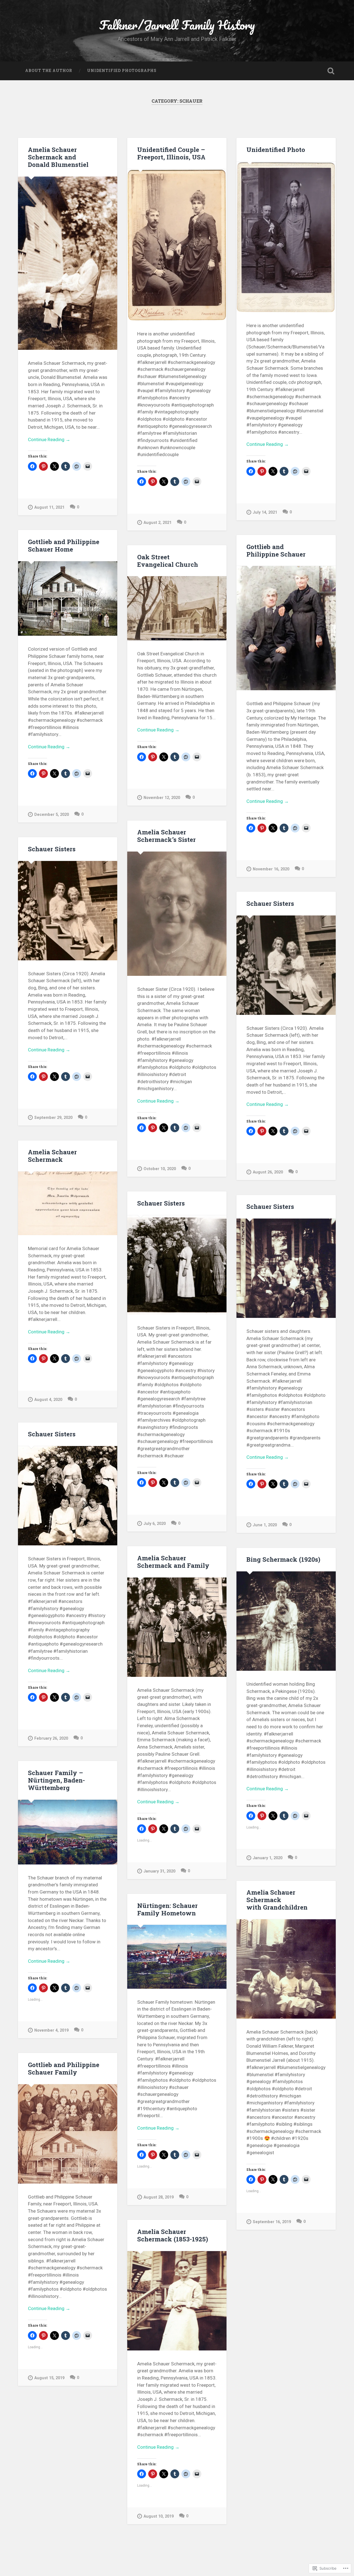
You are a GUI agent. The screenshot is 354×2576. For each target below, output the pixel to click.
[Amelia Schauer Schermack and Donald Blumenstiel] (68, 263)
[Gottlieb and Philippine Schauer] (286, 628)
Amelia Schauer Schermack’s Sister (166, 836)
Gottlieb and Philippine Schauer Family (64, 2068)
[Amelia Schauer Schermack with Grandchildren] (286, 1969)
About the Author (49, 71)
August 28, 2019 (159, 2197)
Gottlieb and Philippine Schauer (276, 550)
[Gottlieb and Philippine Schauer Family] (68, 2134)
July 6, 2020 (155, 1524)
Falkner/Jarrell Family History (177, 25)
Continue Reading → (49, 439)
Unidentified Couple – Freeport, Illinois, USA (171, 153)
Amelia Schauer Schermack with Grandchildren (277, 1900)
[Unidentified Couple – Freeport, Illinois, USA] (177, 245)
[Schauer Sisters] (68, 911)
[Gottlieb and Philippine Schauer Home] (68, 599)
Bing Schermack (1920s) (283, 1559)
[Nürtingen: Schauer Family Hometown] (177, 1957)
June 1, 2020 (265, 1525)
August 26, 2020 (268, 1172)
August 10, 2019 (159, 2516)
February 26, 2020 (51, 1738)
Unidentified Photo (276, 149)
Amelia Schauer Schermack (52, 1156)
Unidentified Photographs (122, 71)
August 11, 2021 (49, 507)
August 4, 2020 (48, 1400)
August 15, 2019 (49, 2378)
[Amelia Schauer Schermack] (68, 1203)
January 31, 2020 (159, 1871)
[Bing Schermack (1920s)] (286, 1621)
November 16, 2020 (271, 869)
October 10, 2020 (160, 1169)
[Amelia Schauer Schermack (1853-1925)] (177, 2301)
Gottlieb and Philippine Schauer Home (64, 545)
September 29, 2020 (53, 1118)
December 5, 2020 (52, 815)
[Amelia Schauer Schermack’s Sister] (177, 914)
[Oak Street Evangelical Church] (177, 608)
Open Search (331, 71)
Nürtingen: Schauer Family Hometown (167, 1909)
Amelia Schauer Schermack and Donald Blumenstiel (58, 157)
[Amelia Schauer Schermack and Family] (177, 1627)
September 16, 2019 (272, 2222)
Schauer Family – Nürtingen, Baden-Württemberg (56, 1780)
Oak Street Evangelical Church (168, 561)
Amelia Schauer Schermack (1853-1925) (173, 2235)
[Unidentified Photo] (286, 237)
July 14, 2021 (265, 512)
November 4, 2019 (51, 2030)
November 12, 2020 (162, 798)
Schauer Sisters (52, 849)
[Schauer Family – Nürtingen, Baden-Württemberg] (68, 1832)
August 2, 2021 (158, 523)
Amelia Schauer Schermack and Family (173, 1562)
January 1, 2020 (268, 1858)
